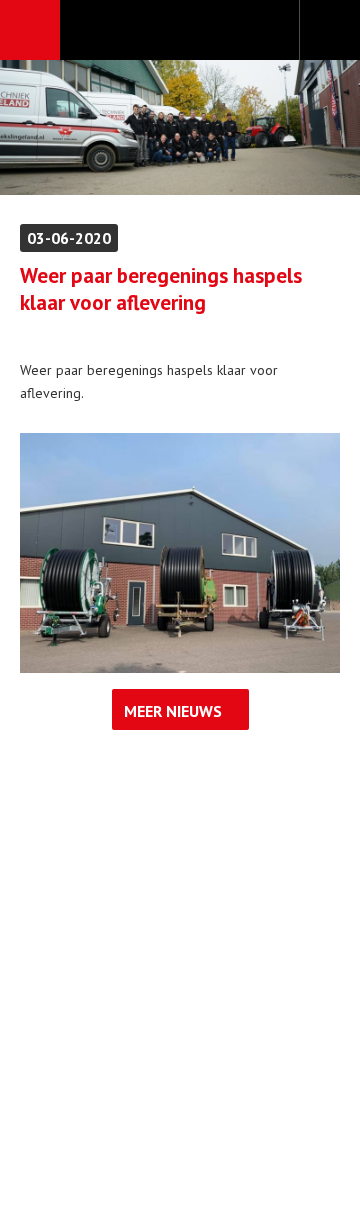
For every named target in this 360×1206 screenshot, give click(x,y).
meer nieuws (173, 711)
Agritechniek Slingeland (179, 31)
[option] (180, 127)
